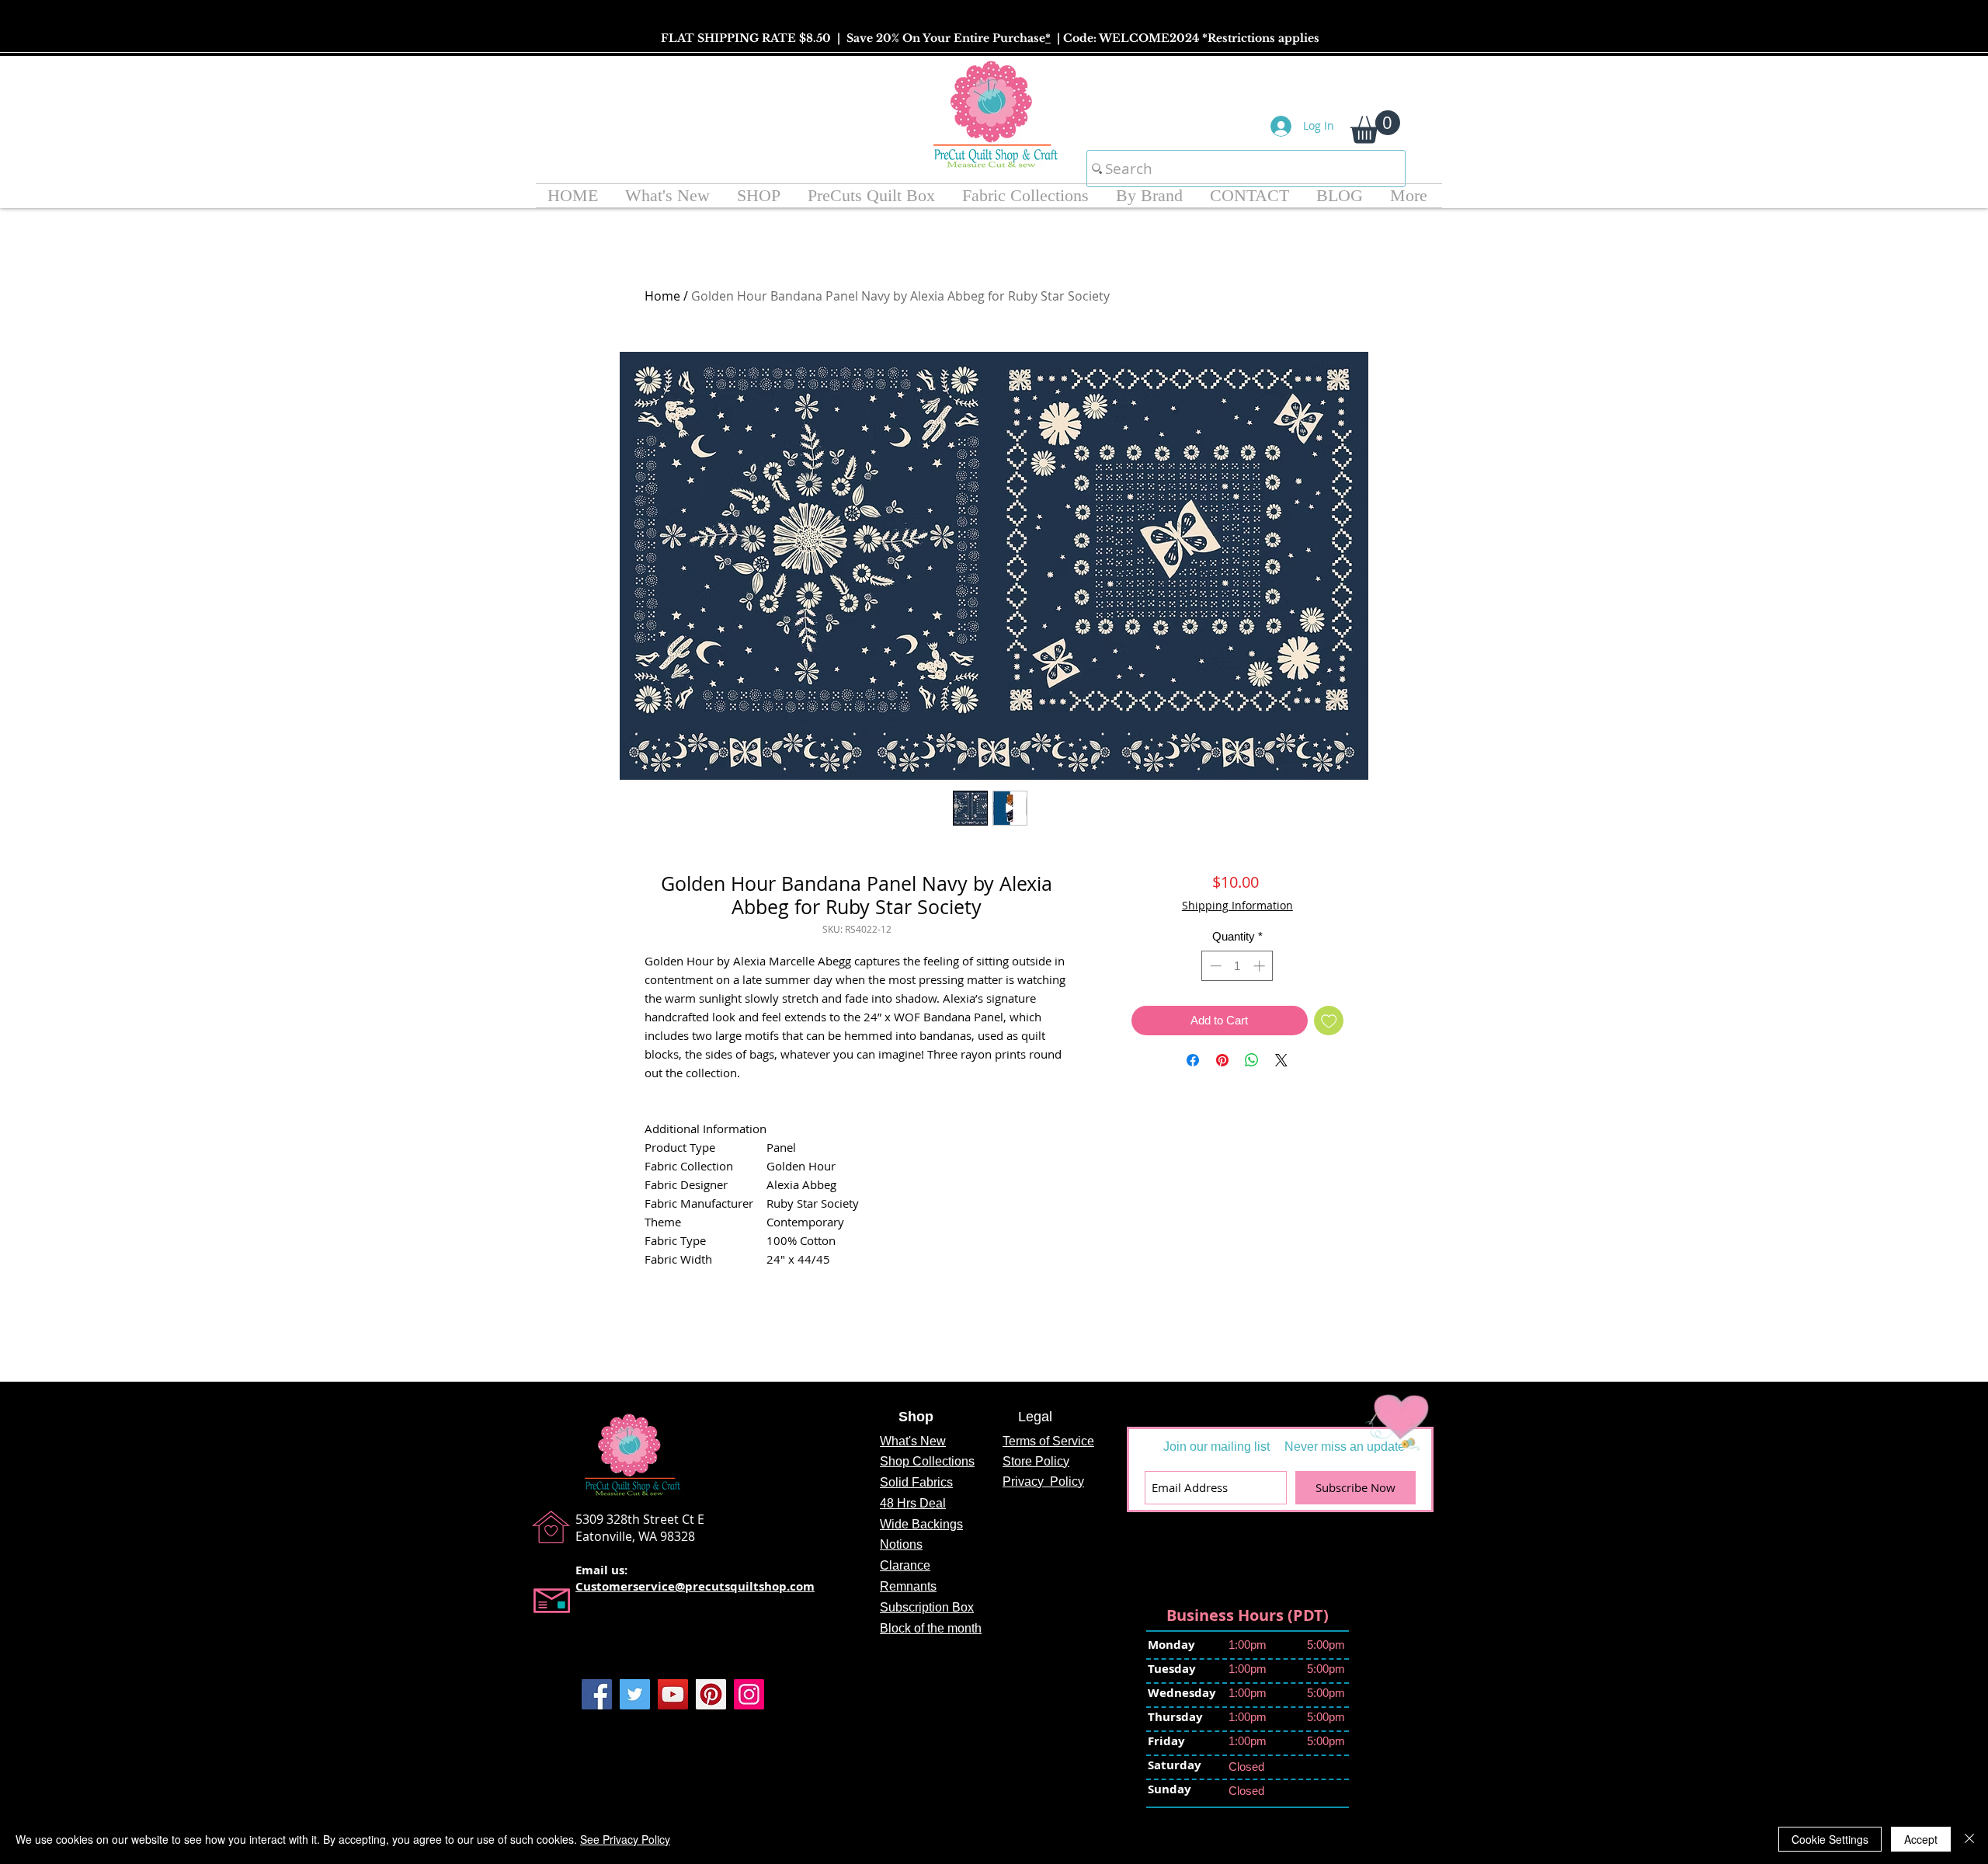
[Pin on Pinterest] (1222, 1060)
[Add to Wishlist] (1329, 1021)
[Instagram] (749, 1694)
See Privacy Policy (625, 1839)
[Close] (1969, 1839)
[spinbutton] (1237, 966)
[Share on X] (1281, 1060)
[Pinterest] (711, 1694)
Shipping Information (1237, 905)
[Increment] (1261, 966)
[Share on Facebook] (1193, 1060)
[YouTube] (673, 1694)
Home (662, 296)
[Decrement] (1214, 966)
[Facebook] (597, 1694)
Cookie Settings (1830, 1839)
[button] (1375, 127)
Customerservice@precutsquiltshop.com (695, 1586)
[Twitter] (635, 1694)
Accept (1921, 1839)
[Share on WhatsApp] (1252, 1060)
